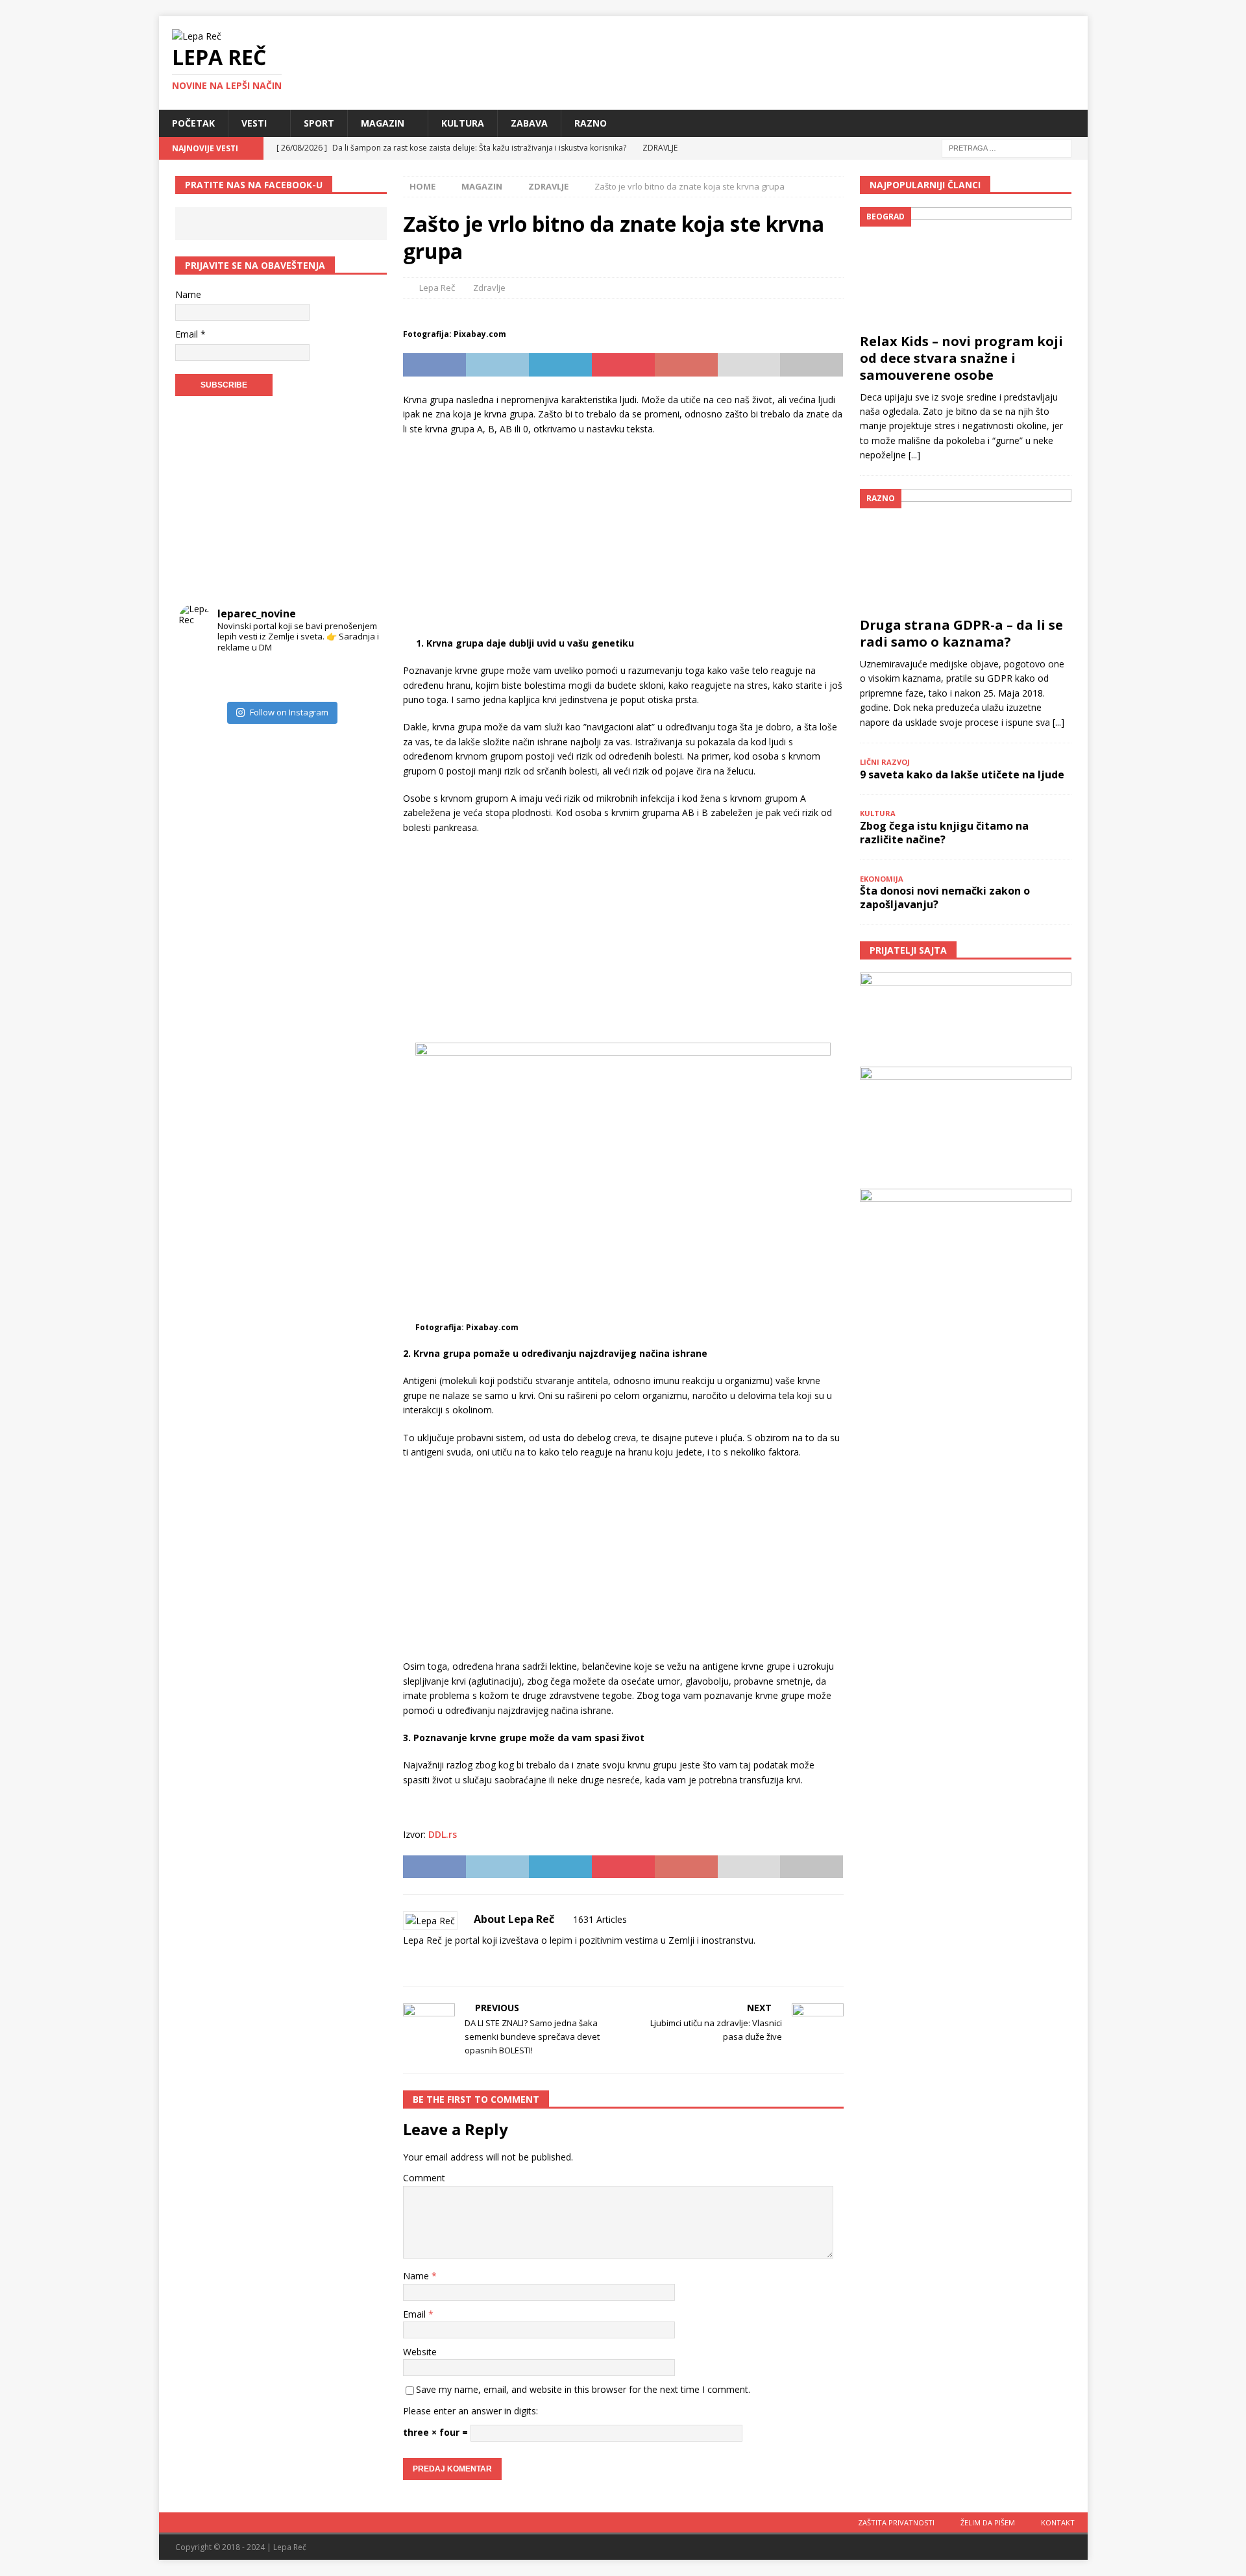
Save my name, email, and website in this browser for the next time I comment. (583, 2389)
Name (417, 2276)
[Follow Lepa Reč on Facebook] (424, 1963)
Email (416, 2314)
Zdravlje (489, 288)
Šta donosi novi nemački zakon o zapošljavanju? (945, 898)
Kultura (463, 123)
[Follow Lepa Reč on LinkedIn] (488, 1963)
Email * (190, 334)
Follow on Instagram (289, 712)
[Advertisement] (623, 540)
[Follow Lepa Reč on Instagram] (446, 1963)
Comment (424, 2178)
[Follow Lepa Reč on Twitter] (467, 1963)
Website (420, 2352)
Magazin (383, 123)
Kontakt (1058, 2522)
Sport (319, 123)
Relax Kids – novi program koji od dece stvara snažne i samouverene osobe (961, 358)
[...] (914, 455)
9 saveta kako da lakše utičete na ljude (962, 774)
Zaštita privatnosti (896, 2522)
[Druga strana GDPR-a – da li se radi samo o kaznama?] (966, 549)
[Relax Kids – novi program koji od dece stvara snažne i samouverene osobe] (966, 266)
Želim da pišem (988, 2522)
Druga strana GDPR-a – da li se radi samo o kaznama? (961, 633)
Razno (591, 123)
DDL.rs (443, 1834)
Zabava (529, 123)
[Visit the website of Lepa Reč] (408, 1963)
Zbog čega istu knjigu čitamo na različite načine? (944, 833)
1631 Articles (600, 1919)
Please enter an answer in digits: (470, 2411)
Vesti (254, 123)
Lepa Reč (437, 288)
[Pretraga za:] (1007, 147)
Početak (193, 123)
